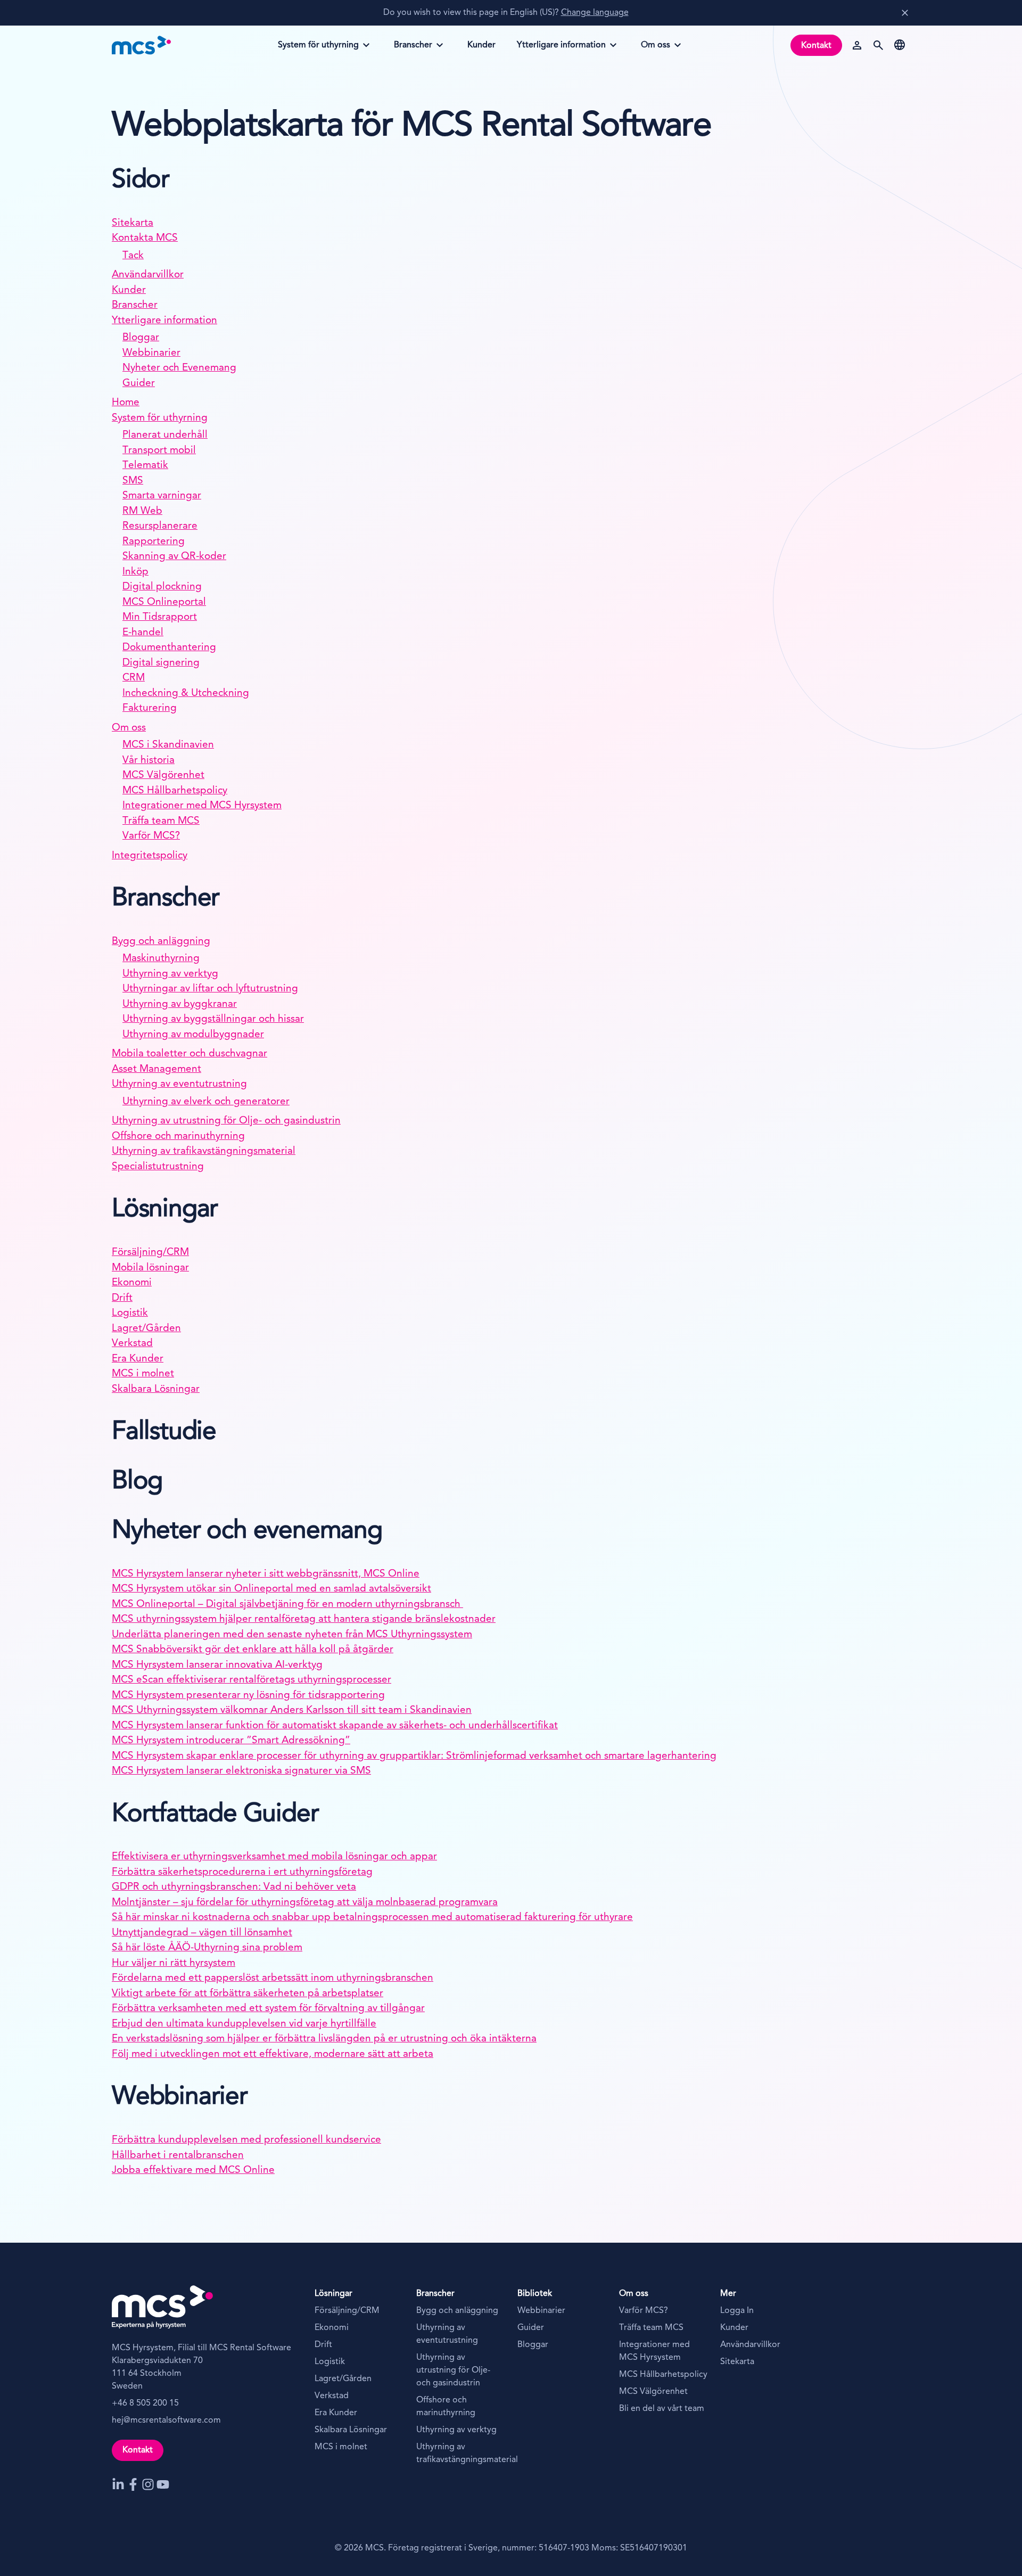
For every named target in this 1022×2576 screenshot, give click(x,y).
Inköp (135, 572)
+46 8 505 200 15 (145, 2403)
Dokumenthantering (169, 648)
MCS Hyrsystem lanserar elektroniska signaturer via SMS (241, 1771)
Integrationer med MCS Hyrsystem (202, 806)
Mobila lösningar (150, 1268)
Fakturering (150, 708)
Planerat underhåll (165, 435)
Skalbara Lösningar (156, 1389)
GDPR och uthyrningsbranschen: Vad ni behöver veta (234, 1887)
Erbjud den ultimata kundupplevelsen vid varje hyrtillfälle (244, 2024)
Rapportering (154, 542)
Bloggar (141, 338)
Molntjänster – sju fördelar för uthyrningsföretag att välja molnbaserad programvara (305, 1903)
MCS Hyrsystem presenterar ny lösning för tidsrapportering (248, 1696)
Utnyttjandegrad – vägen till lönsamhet (202, 1933)
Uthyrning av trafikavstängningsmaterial (204, 1151)
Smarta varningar (162, 496)
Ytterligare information (561, 48)
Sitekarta (133, 223)
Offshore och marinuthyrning (178, 1137)
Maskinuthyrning (161, 959)
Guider (139, 384)
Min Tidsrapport (160, 617)
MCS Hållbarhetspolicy (175, 791)
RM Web (142, 511)
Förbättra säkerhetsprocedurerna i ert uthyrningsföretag (242, 1872)
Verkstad (132, 1344)
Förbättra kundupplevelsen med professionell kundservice (246, 2140)
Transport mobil (159, 451)
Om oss (663, 48)
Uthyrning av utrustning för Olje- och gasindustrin (226, 1121)
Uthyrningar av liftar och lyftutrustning (210, 989)
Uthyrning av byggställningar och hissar (213, 1019)
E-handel (143, 633)
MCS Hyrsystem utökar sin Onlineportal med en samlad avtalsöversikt (271, 1589)
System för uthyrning (318, 48)
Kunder (129, 290)
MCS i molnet (143, 1374)
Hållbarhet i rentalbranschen (178, 2156)
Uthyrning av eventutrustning (179, 1084)
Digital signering (161, 663)
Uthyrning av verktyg (170, 974)
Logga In (737, 2311)
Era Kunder (138, 1359)
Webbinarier (151, 353)
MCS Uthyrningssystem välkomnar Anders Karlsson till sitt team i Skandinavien (292, 1711)
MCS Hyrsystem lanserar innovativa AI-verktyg (217, 1665)
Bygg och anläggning (161, 942)
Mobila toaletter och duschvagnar (189, 1054)
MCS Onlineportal (164, 602)
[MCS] (142, 45)
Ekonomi (132, 1283)
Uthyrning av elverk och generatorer (206, 1102)
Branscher (416, 48)
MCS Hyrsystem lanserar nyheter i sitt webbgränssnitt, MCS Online (266, 1574)
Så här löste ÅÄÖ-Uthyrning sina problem (207, 1948)
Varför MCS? (151, 836)
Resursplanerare (160, 526)
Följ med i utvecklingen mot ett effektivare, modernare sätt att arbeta (273, 2054)
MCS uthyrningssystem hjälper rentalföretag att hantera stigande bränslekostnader (304, 1619)
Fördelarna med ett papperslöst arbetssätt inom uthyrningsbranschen (273, 1978)
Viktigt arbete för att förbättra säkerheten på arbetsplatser (248, 1994)
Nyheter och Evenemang (179, 368)
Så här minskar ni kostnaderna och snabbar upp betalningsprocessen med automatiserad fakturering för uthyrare (372, 1918)
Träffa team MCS (161, 821)
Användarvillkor (148, 275)
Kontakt (816, 46)
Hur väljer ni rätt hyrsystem (174, 1963)
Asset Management (156, 1069)
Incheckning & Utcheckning (186, 694)
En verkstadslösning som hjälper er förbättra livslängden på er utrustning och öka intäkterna (324, 2039)
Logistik (130, 1313)
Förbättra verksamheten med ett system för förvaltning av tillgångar (268, 2009)
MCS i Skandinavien (168, 745)
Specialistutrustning (158, 1167)
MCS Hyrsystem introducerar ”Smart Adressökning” (231, 1741)
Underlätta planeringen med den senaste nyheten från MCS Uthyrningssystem (292, 1635)
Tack (133, 256)
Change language (595, 13)
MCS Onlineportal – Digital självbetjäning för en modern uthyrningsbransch (287, 1605)
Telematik (145, 466)
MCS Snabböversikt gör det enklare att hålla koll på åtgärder (253, 1650)
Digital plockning (162, 587)
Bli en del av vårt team (662, 2409)
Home (126, 403)
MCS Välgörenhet (163, 776)
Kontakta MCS (145, 238)
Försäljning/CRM (150, 1253)
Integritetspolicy (150, 856)
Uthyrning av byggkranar (180, 1004)
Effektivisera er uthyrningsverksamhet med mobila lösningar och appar (274, 1857)
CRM (134, 678)
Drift (122, 1298)
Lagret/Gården (146, 1329)
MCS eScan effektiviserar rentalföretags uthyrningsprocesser (252, 1680)
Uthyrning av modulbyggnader (193, 1035)
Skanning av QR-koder (174, 557)
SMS (133, 481)
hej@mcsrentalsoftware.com (166, 2421)
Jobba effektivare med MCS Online (193, 2171)
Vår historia (149, 761)
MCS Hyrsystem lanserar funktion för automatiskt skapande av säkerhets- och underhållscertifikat (335, 1726)
